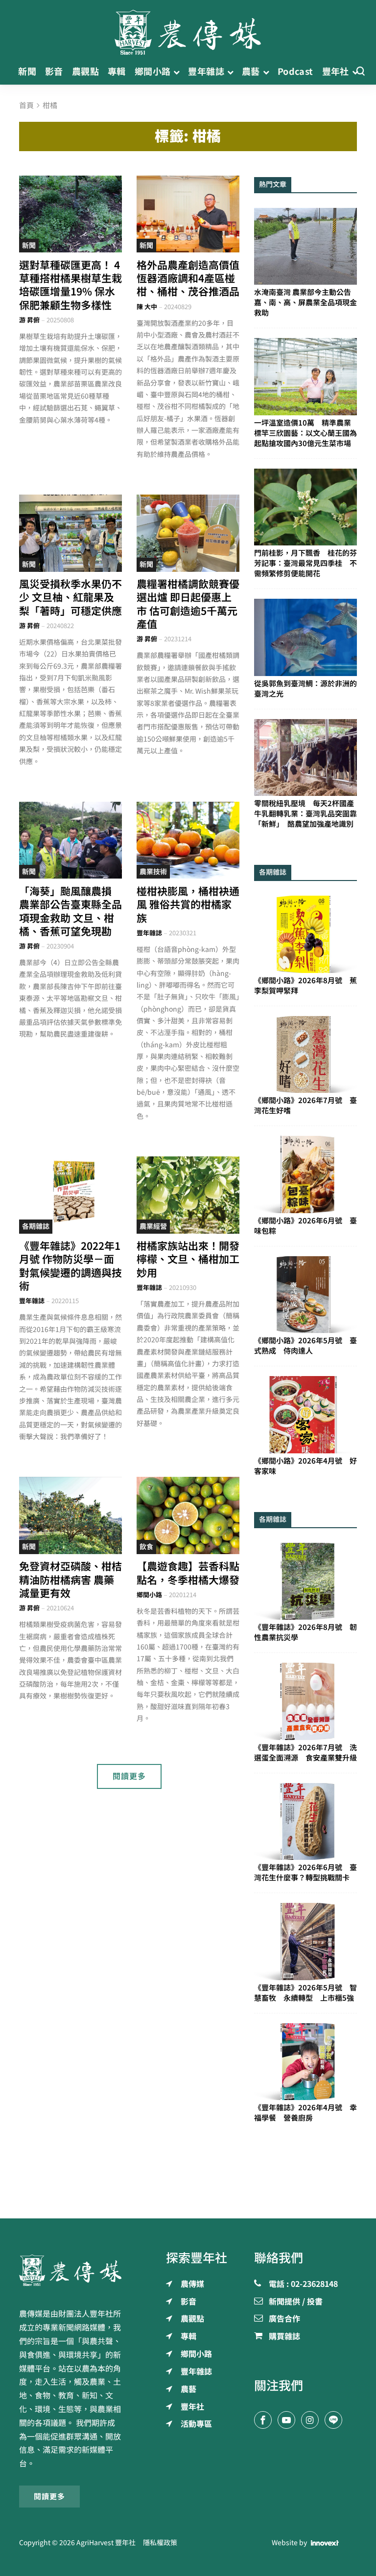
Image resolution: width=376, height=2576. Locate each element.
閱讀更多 (129, 1776)
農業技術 (153, 872)
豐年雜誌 (149, 933)
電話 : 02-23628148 (303, 2284)
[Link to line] (333, 2420)
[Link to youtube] (286, 2420)
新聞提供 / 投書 (296, 2302)
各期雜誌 (36, 1226)
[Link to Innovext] (325, 2543)
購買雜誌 (284, 2337)
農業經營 (153, 1226)
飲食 (146, 1547)
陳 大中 (147, 307)
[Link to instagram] (310, 2420)
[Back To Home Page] (70, 2270)
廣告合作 (284, 2319)
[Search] (360, 72)
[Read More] (70, 214)
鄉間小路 (149, 1595)
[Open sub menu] (176, 72)
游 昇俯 (29, 320)
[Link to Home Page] (188, 29)
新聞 (29, 246)
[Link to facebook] (263, 2420)
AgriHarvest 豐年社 (106, 2543)
